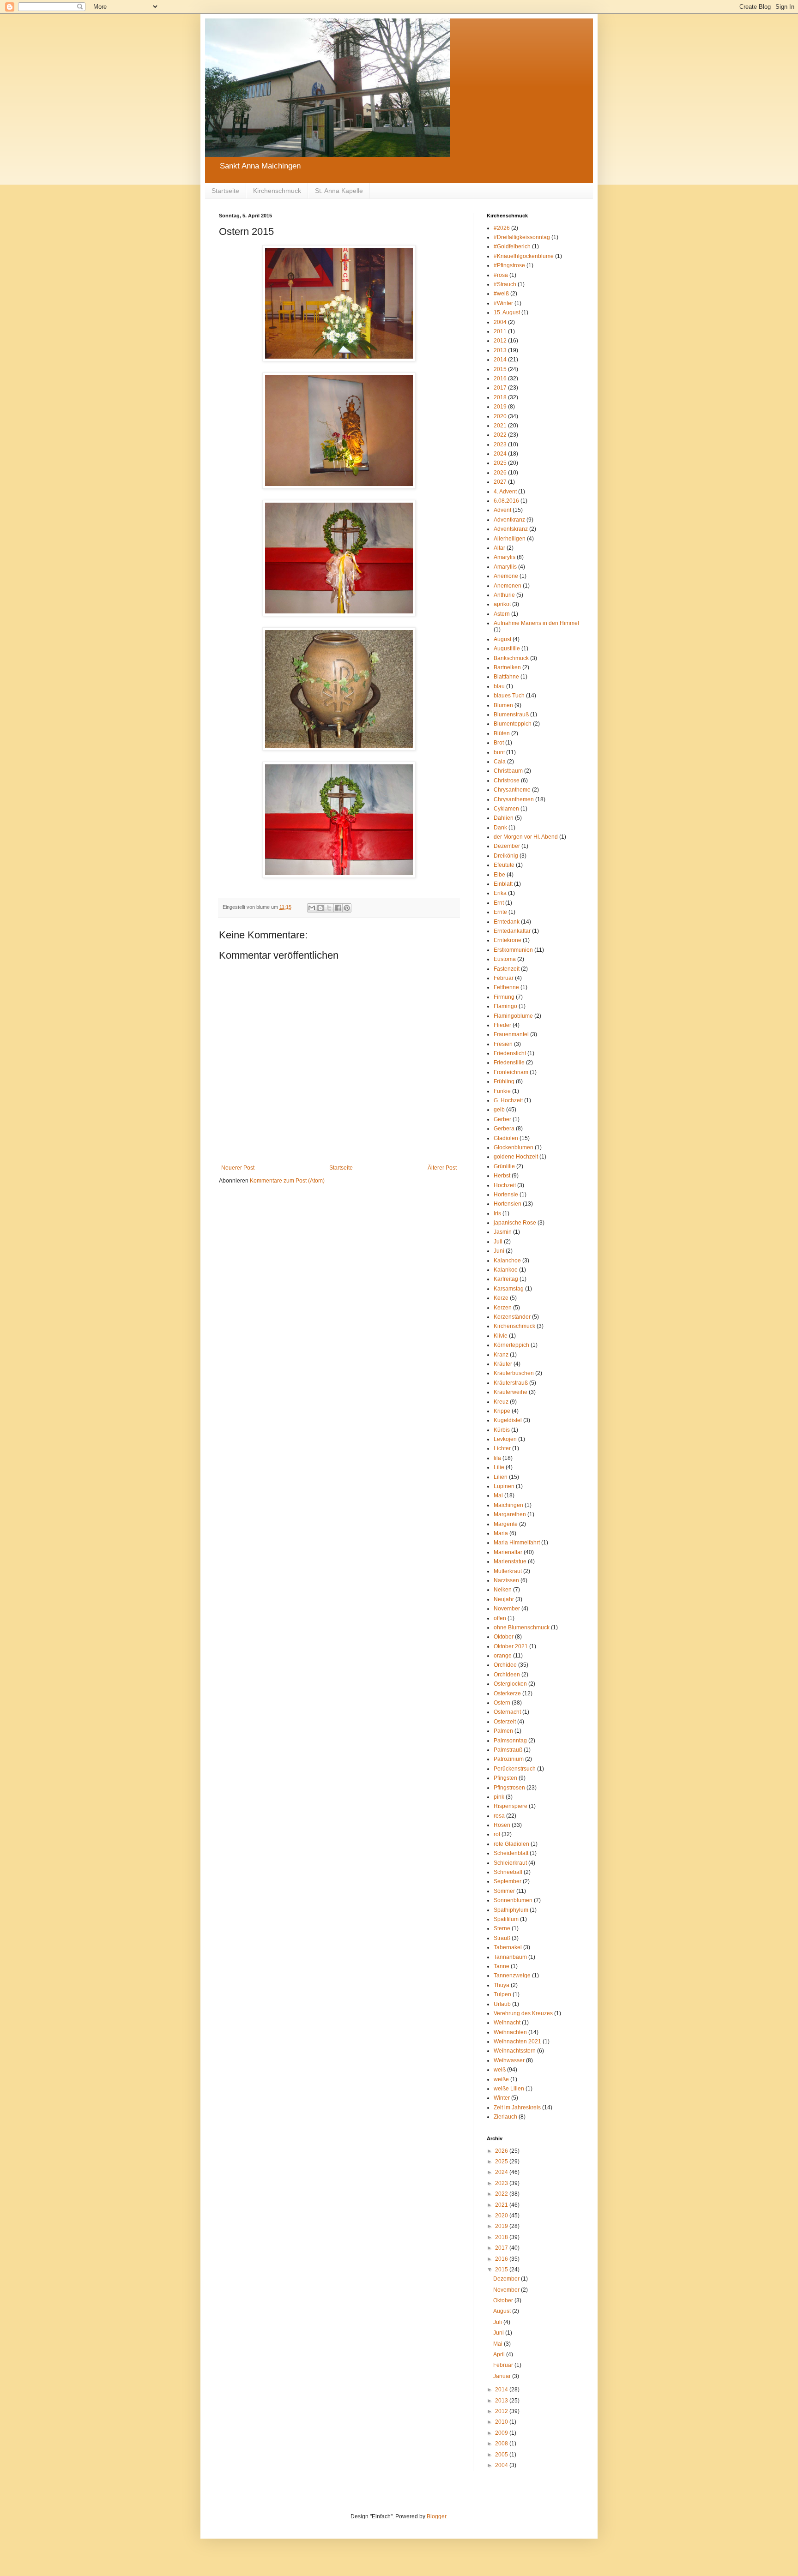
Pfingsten (505, 1778)
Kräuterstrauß (511, 1383)
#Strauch (505, 284)
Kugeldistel (508, 1420)
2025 (500, 463)
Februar (504, 978)
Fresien (503, 1044)
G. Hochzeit (508, 1100)
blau (499, 686)
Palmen (503, 1731)
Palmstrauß (508, 1750)
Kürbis (502, 1430)
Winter (502, 2098)
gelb (499, 1110)
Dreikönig (506, 856)
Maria (501, 1533)
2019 (500, 407)
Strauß (502, 1938)
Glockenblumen (514, 1147)
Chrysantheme (512, 790)
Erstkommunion (513, 950)
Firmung (504, 997)
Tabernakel (508, 1947)
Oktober (504, 1637)
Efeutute (504, 865)
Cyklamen (506, 809)
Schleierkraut (510, 1863)
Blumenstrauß (511, 715)
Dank (500, 828)
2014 (500, 360)
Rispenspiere (511, 1806)
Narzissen (506, 1580)
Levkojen (505, 1439)
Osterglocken (510, 1684)
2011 (500, 331)
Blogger (436, 2516)
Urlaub (502, 2004)
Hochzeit (505, 1185)
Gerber (502, 1119)
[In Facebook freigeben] (338, 908)
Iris (497, 1213)
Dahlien (504, 818)
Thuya (502, 1985)
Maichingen (508, 1505)
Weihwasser (509, 2060)
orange (503, 1656)
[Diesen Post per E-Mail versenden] (312, 908)
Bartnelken (507, 667)
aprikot (502, 604)
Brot (499, 743)
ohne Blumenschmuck (522, 1627)
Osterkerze (507, 1693)
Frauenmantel (511, 1034)
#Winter (503, 303)
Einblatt (503, 884)
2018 (500, 397)
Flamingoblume (513, 1016)
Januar (503, 2376)
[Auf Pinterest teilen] (347, 908)
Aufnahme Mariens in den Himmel (536, 623)
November (507, 1609)
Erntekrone (508, 940)
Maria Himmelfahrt (517, 1543)
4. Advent (505, 492)
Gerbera (504, 1129)
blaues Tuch (509, 696)
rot (497, 1834)
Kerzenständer (512, 1317)
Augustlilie (507, 649)
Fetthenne (506, 987)
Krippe (502, 1411)
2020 (500, 416)
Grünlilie (504, 1166)
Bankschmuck (511, 658)
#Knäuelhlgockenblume (524, 256)
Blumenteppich (513, 724)
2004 (500, 322)
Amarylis (505, 557)
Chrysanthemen (514, 799)
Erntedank (507, 922)
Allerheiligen (510, 539)
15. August (507, 312)
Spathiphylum (511, 1910)
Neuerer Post (238, 1168)
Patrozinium (509, 1759)
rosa (499, 1816)
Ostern (502, 1703)
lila (497, 1458)
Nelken (503, 1590)
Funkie (502, 1091)
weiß (500, 2070)
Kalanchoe (507, 1261)
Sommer (504, 1891)
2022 (500, 435)
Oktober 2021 (511, 1646)
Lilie (499, 1467)
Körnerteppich (511, 1345)
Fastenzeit (507, 969)
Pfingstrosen (509, 1788)
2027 (500, 482)
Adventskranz (511, 529)
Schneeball (508, 1872)
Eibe (499, 875)
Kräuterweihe (511, 1392)
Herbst (502, 1176)
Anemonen (508, 586)
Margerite (506, 1524)
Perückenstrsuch (515, 1769)
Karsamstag (509, 1289)
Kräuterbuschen (514, 1373)
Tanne (502, 1966)
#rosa (501, 275)
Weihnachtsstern (515, 2051)
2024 (500, 454)
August (502, 639)
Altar (499, 548)
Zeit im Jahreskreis (517, 2108)
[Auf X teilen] (329, 908)
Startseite (225, 191)
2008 (502, 2444)
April (500, 2354)
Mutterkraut (508, 1571)
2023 (500, 444)
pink (499, 1797)
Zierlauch (505, 2117)
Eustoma (505, 959)
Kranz (501, 1355)
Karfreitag (506, 1279)
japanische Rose (515, 1223)
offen (500, 1618)
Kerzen (503, 1308)
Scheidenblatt (511, 1853)
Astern (502, 614)
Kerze (501, 1298)
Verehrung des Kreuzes (523, 2013)
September (508, 1881)
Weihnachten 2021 (517, 2042)
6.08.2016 (506, 501)
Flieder (502, 1025)
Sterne (502, 1928)
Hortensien (508, 1204)
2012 (500, 341)
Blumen (503, 705)
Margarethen (510, 1514)
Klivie (501, 1336)
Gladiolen (506, 1138)
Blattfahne (506, 677)
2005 (502, 2455)
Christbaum (508, 771)
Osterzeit (505, 1722)
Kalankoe (506, 1270)
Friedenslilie (509, 1063)
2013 (500, 350)
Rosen (502, 1825)
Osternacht (507, 1712)
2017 (500, 388)
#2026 (502, 228)
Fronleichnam (511, 1072)
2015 (500, 369)
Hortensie (506, 1195)
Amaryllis (505, 567)
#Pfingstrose (509, 265)
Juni (499, 1251)
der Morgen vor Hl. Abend (526, 837)
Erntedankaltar (512, 931)
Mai (498, 1495)
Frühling (504, 1081)
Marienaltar (508, 1552)
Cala (500, 762)
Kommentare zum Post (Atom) (287, 1181)
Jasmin (503, 1232)
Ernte (500, 912)
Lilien (501, 1477)
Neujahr (504, 1599)
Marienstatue (510, 1561)
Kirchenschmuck (277, 191)
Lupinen (504, 1486)
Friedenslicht (510, 1053)
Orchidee (505, 1665)
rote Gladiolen (511, 1844)
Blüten (502, 733)
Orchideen (507, 1675)
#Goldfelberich (512, 246)
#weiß (501, 294)
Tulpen (502, 1994)
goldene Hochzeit (516, 1157)
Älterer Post (442, 1168)
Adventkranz (509, 520)
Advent (502, 510)
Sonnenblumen (513, 1900)
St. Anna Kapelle (339, 191)
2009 (502, 2433)
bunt (499, 752)
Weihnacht (507, 2023)
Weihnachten (510, 2032)
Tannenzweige (512, 1976)
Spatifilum (506, 1919)
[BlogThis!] (320, 908)
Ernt (499, 903)
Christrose (507, 781)
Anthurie (504, 595)
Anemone (506, 576)
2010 (502, 2422)
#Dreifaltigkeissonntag (522, 237)
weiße (501, 2079)
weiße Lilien (509, 2089)
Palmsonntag (510, 1741)
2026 (500, 473)
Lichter (502, 1448)
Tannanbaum (510, 1957)
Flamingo (505, 1006)
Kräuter (503, 1364)
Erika (500, 893)
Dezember (507, 846)
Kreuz (501, 1402)
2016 (500, 378)
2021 (500, 426)
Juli (498, 1242)
